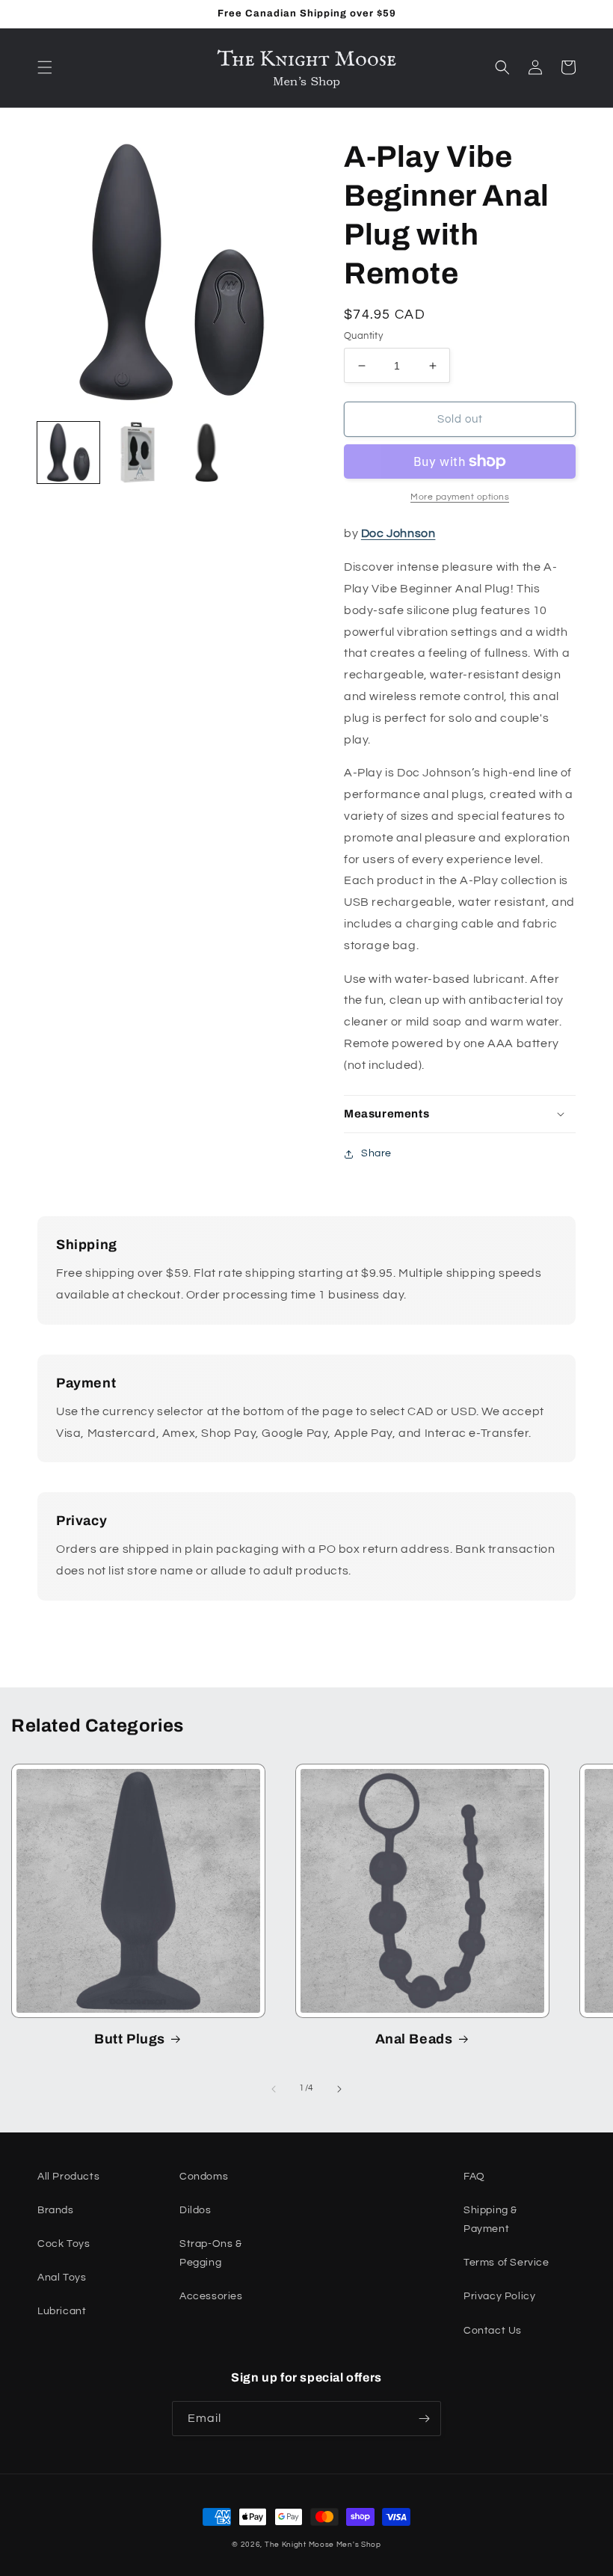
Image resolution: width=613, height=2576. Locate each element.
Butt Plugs (130, 2039)
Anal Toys (62, 2278)
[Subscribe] (424, 2419)
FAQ (474, 2177)
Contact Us (493, 2331)
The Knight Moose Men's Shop (323, 2545)
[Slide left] (274, 2089)
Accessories (211, 2296)
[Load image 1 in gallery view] (68, 453)
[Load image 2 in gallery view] (138, 453)
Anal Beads (414, 2039)
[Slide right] (339, 2089)
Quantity (363, 336)
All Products (68, 2177)
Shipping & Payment (490, 2220)
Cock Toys (64, 2244)
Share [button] (376, 1153)
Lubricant (62, 2311)
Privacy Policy (499, 2296)
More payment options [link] (460, 497)
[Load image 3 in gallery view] (207, 453)
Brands (56, 2210)
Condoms (204, 2177)
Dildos (195, 2210)
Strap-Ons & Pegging (211, 2253)
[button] (45, 67)
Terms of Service (506, 2263)
